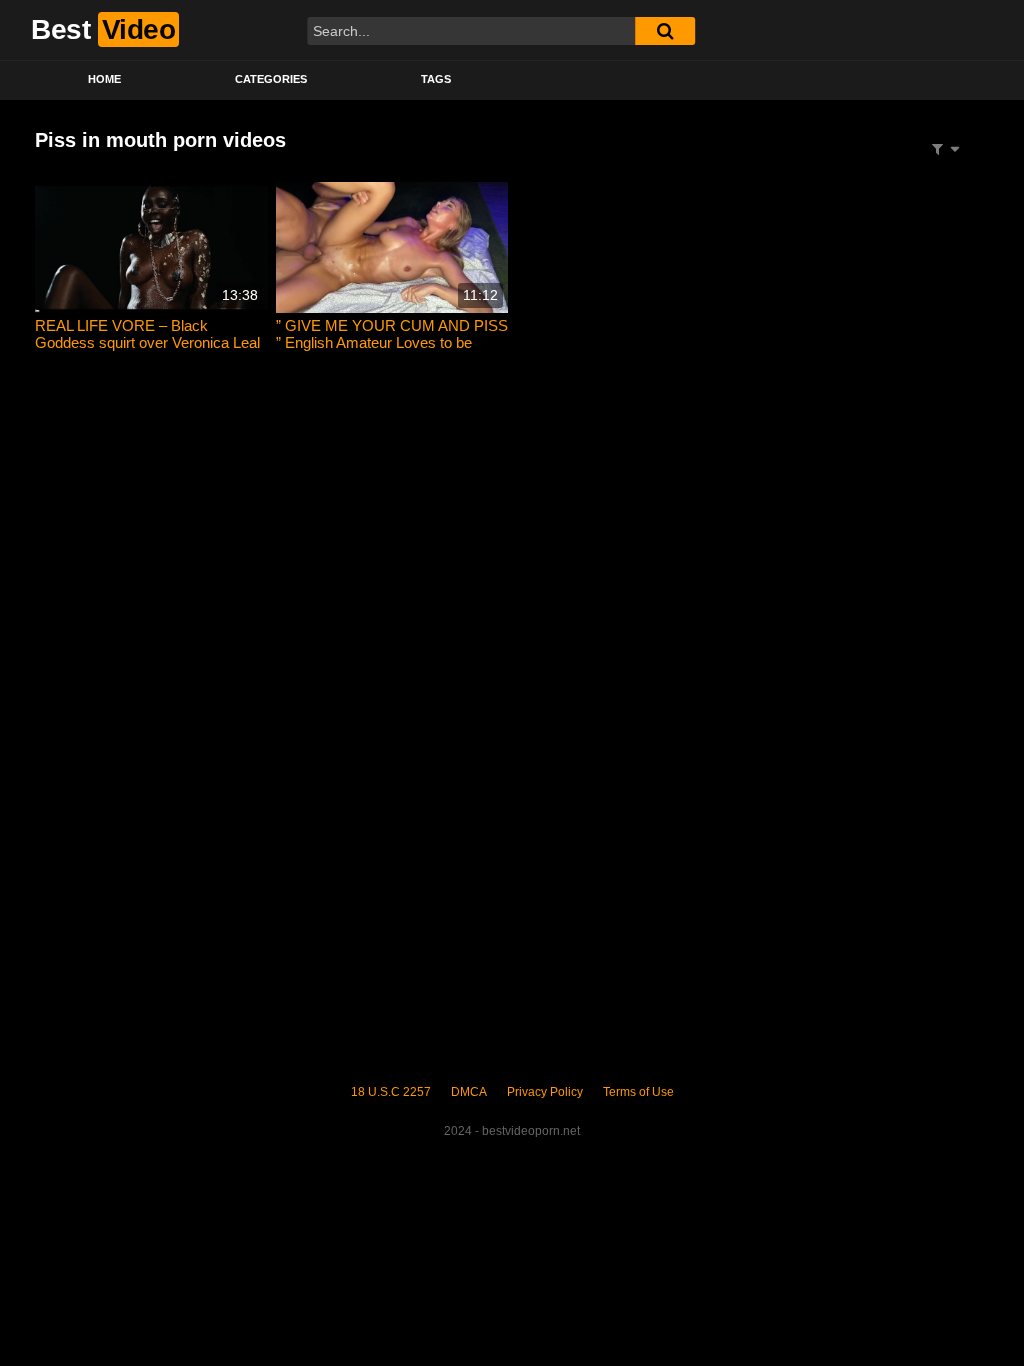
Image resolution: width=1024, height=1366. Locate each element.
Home (104, 79)
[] (665, 31)
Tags (436, 79)
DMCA (469, 1092)
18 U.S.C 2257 (391, 1092)
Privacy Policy (545, 1092)
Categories (271, 79)
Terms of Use (638, 1092)
